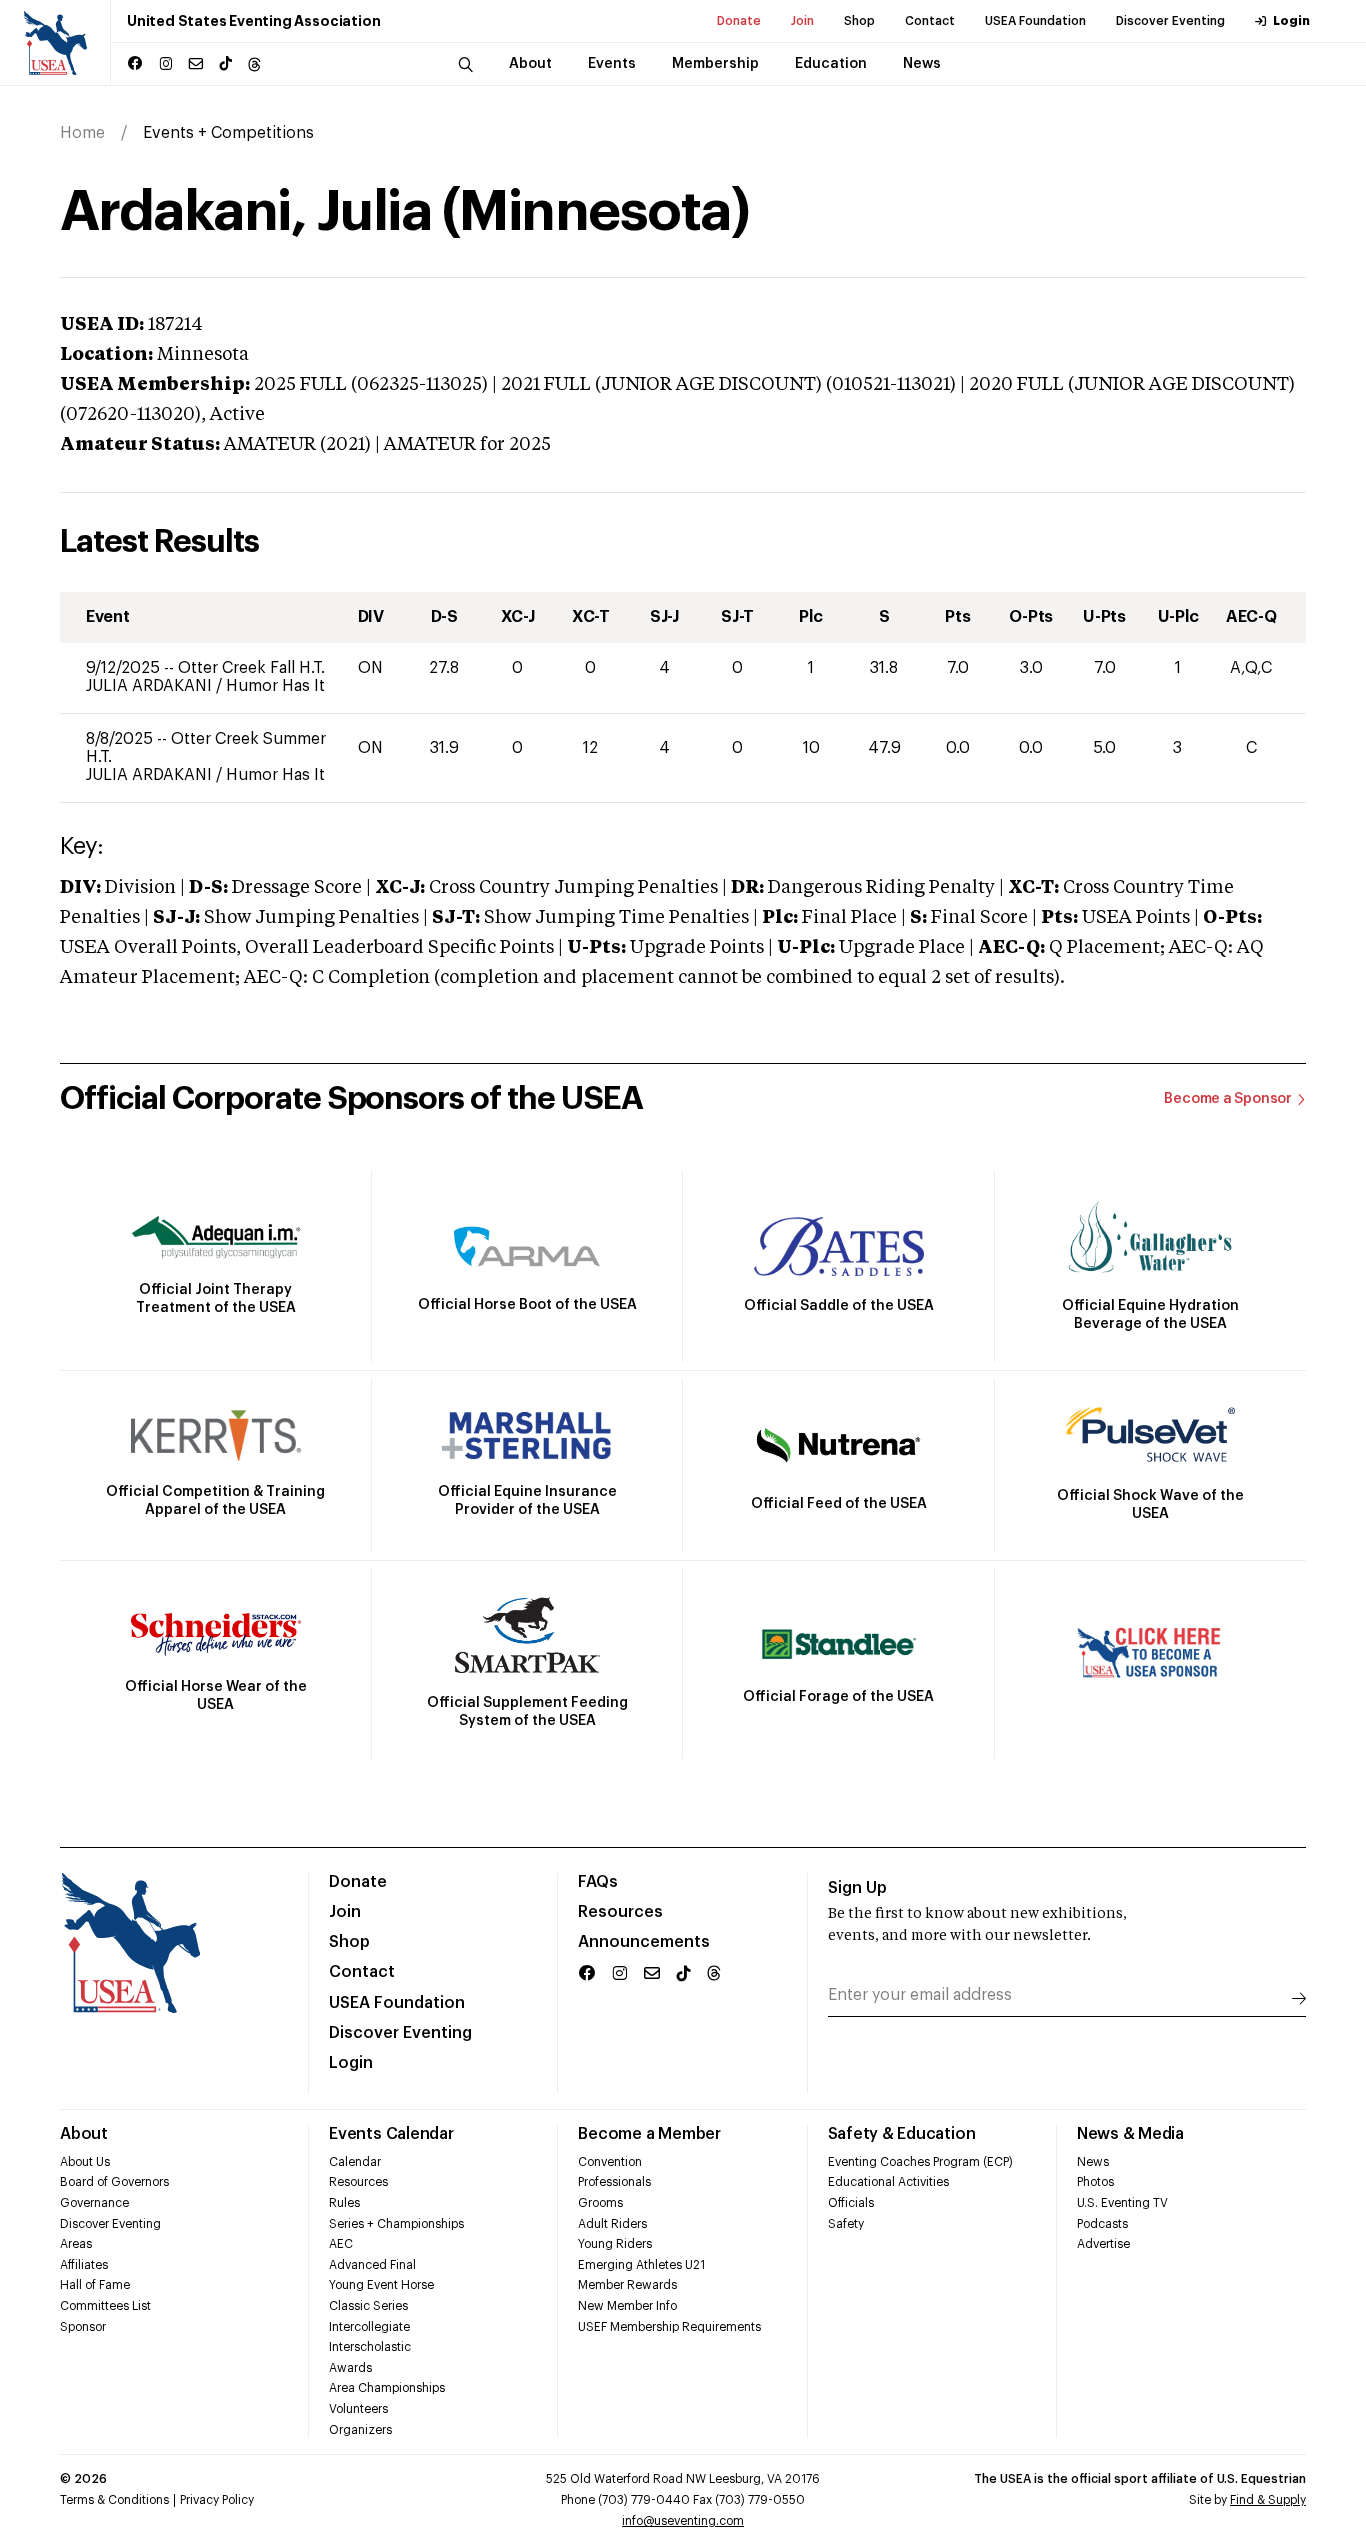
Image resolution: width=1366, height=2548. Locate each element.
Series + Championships (396, 2224)
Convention (610, 2162)
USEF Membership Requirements (669, 2327)
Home (82, 133)
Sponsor (83, 2327)
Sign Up (857, 1888)
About (84, 2134)
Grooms (600, 2203)
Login (1291, 21)
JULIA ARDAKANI (151, 686)
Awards (350, 2368)
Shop (859, 21)
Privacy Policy (217, 2500)
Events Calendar (391, 2134)
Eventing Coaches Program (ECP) (920, 2162)
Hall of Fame (95, 2285)
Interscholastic (370, 2347)
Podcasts (1102, 2224)
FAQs (598, 1882)
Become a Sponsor (1228, 1099)
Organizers (360, 2430)
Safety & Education (902, 2134)
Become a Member (649, 2134)
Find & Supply (1268, 2500)
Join (802, 21)
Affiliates (84, 2265)
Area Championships (387, 2388)
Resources (620, 1912)
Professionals (614, 2182)
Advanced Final (372, 2265)
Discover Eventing (1170, 21)
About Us (85, 2162)
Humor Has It (275, 686)
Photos (1095, 2182)
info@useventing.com (683, 2521)
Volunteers (358, 2409)
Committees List (105, 2306)
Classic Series (368, 2306)
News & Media (1130, 2134)
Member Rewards (627, 2285)
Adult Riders (612, 2224)
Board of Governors (114, 2182)
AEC (341, 2244)
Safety (846, 2224)
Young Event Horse (381, 2285)
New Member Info (627, 2306)
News (1093, 2162)
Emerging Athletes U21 (641, 2265)
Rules (344, 2203)
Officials (851, 2203)
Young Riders (615, 2244)
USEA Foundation (1035, 21)
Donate (739, 21)
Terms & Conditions (114, 2500)
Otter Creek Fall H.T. (251, 668)
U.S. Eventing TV (1122, 2203)
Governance (94, 2203)
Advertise (1103, 2244)
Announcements (644, 1942)
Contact (930, 21)
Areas (76, 2244)
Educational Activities (888, 2182)
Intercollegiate (369, 2327)
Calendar (355, 2162)
